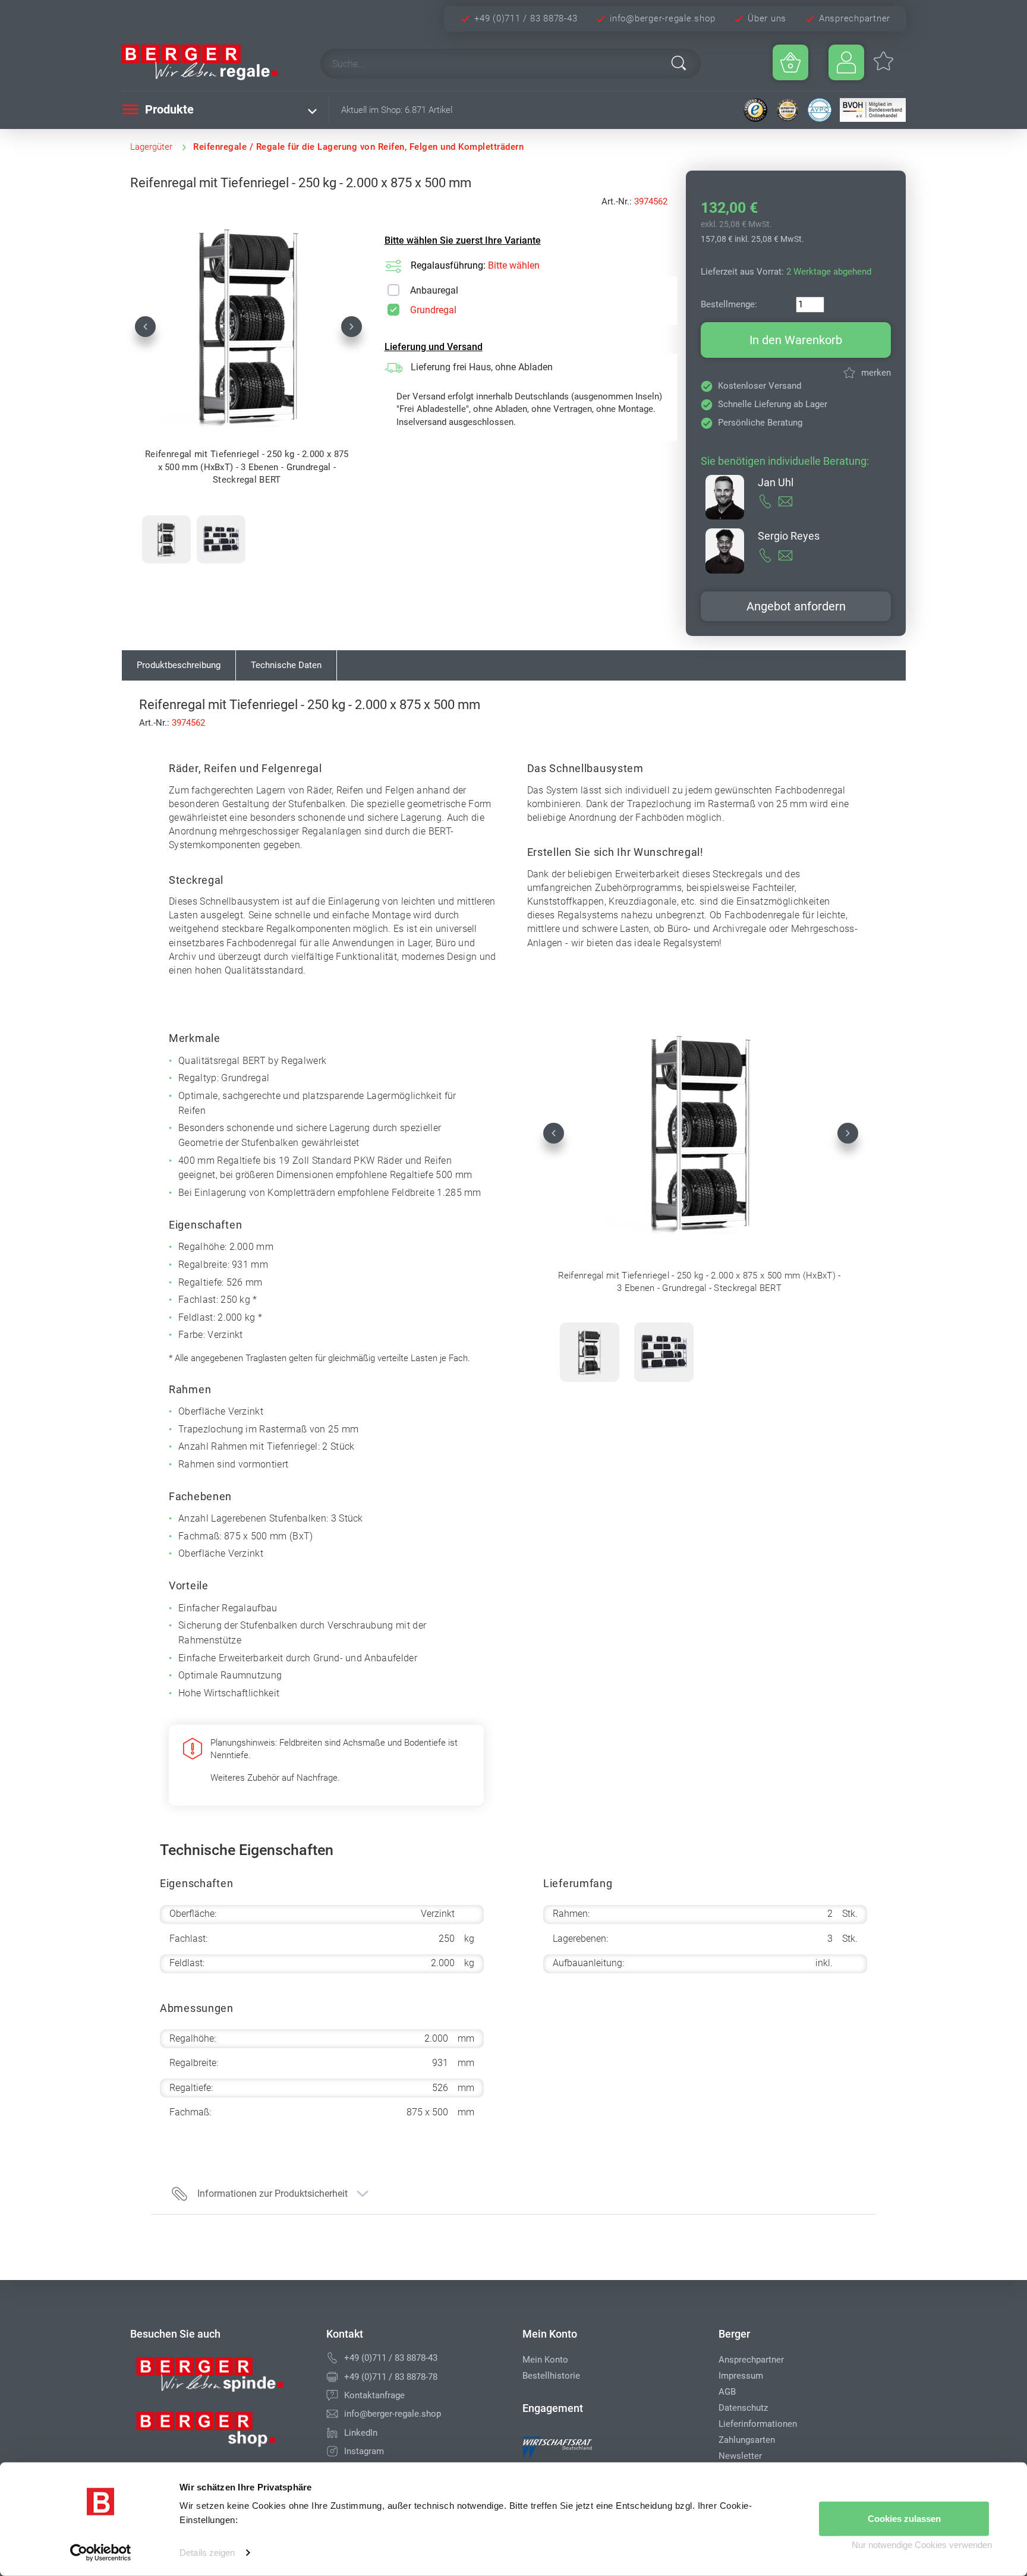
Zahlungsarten (747, 2440)
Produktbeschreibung (179, 665)
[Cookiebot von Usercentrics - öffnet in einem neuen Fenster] (101, 2553)
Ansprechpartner (855, 18)
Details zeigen (207, 2553)
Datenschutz (743, 2408)
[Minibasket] (790, 62)
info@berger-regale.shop (662, 18)
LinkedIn (361, 2433)
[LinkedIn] (332, 2433)
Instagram (364, 2451)
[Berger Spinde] (219, 2379)
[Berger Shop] (219, 2433)
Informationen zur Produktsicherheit (272, 2194)
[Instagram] (332, 2451)
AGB (727, 2392)
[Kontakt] (332, 2395)
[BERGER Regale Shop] (210, 62)
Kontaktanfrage (374, 2395)
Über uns (767, 18)
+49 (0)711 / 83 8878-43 (526, 18)
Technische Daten (286, 665)
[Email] (332, 2414)
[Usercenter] (846, 62)
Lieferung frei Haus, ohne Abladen (482, 367)
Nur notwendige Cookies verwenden (922, 2545)
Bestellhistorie (551, 2376)
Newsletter (740, 2456)
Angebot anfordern (796, 606)
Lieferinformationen (758, 2424)
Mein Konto (545, 2360)
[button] (145, 326)
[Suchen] (679, 63)
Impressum (741, 2376)
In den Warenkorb (796, 340)
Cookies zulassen (904, 2519)
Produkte (168, 109)
